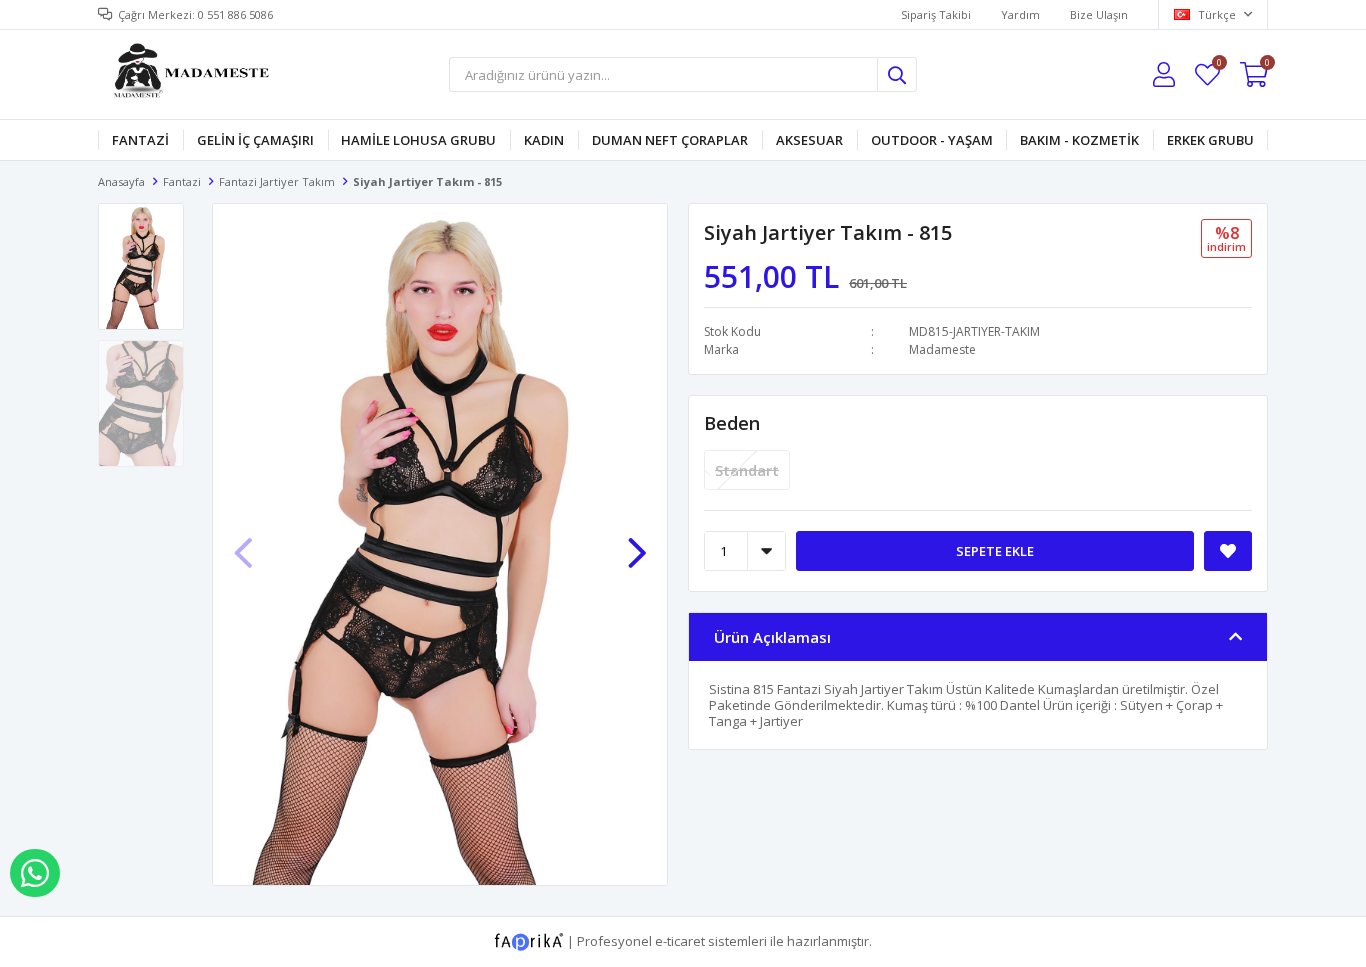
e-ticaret (680, 940)
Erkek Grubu (1210, 140)
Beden (732, 423)
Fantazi (140, 140)
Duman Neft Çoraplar (670, 140)
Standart (747, 470)
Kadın (544, 140)
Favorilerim (1218, 65)
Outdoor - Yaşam (932, 140)
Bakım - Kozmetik (1079, 140)
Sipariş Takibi (936, 14)
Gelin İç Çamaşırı (255, 140)
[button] (637, 543)
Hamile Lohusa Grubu (418, 140)
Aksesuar (809, 140)
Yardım (1020, 14)
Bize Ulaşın (1099, 14)
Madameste (942, 349)
